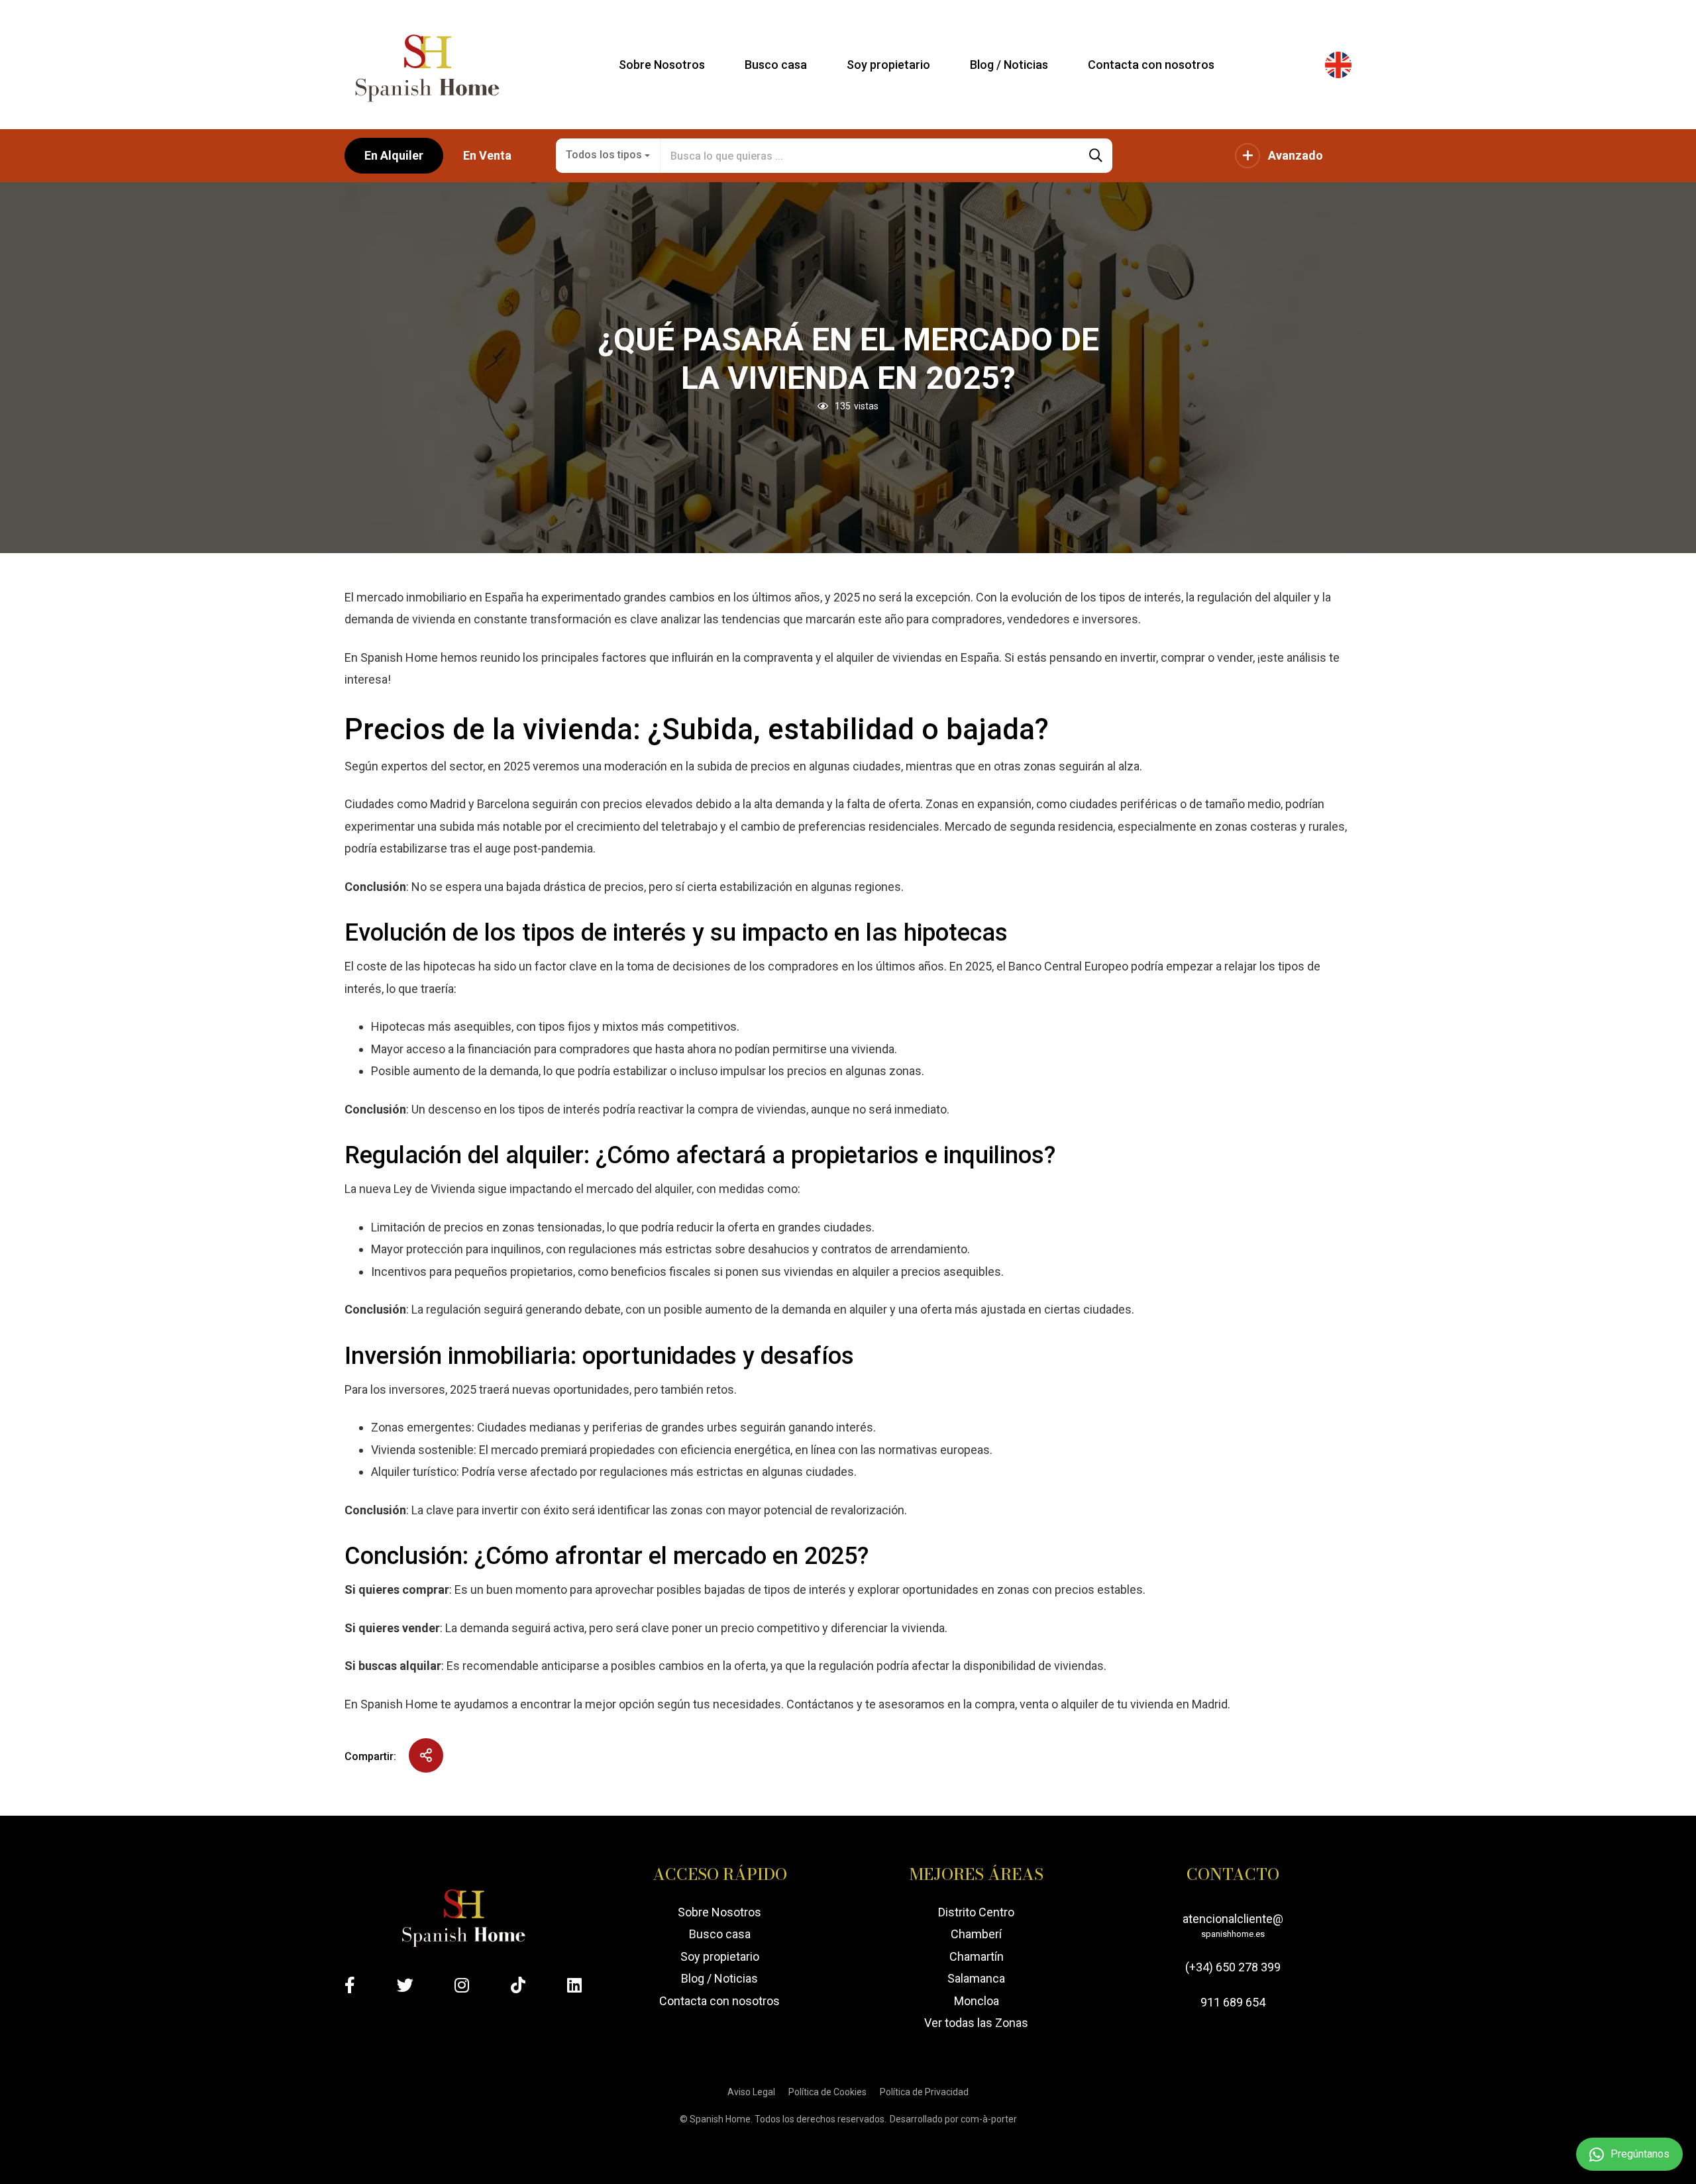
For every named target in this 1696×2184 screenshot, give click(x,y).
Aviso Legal (751, 2092)
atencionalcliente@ (1233, 1925)
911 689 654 (1233, 2002)
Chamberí (976, 1934)
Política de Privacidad (924, 2092)
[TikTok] (518, 1985)
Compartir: (370, 1756)
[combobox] (608, 156)
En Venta (487, 155)
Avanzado (1296, 155)
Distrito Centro (976, 1912)
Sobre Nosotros (719, 1912)
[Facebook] (350, 1985)
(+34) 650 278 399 (1233, 1967)
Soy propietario (720, 1956)
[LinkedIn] (574, 1985)
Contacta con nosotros (719, 2001)
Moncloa (977, 2001)
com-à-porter (989, 2119)
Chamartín (977, 1956)
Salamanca (976, 1978)
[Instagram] (462, 1985)
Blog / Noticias (719, 1978)
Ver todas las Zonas (976, 2023)
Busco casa (720, 1934)
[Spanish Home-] (427, 65)
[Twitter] (405, 1985)
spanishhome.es (1233, 1934)
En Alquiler (394, 155)
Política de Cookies (827, 2092)
